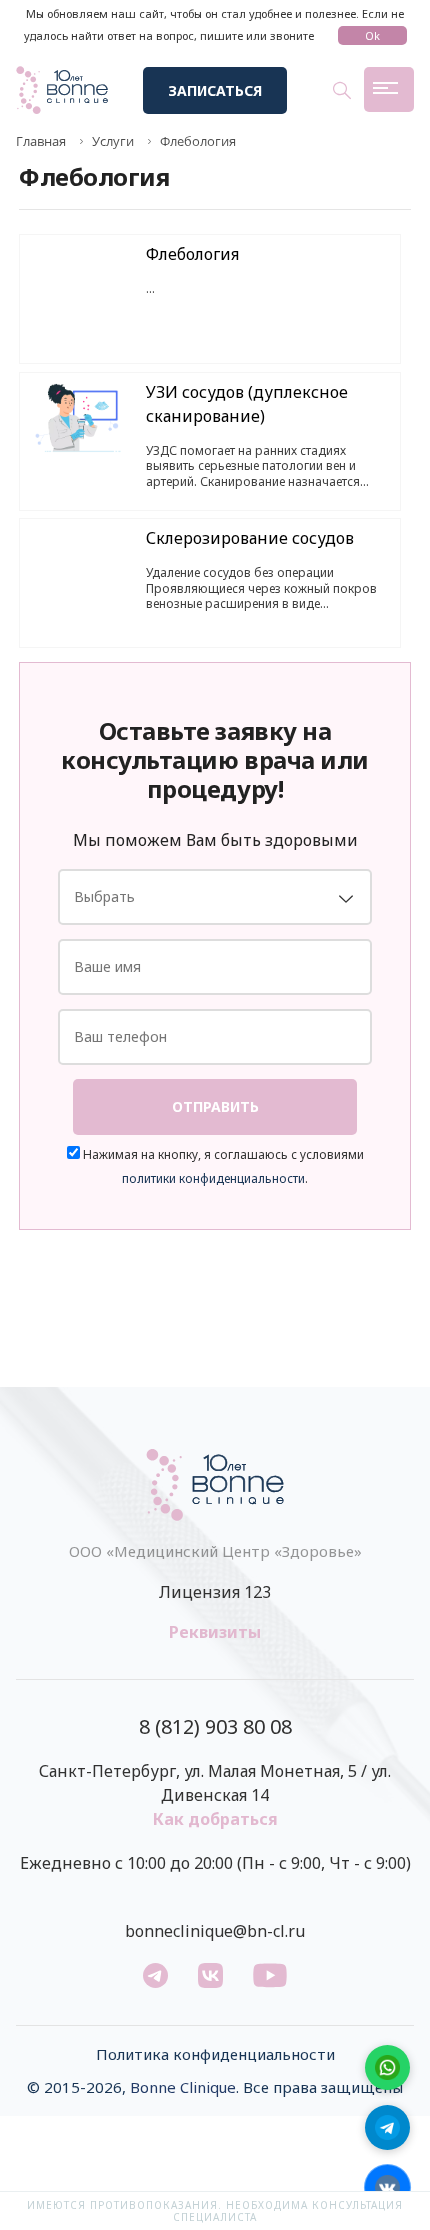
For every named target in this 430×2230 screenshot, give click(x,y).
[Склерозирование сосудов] (78, 564)
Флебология (192, 254)
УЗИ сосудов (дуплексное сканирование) (247, 404)
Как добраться (215, 1819)
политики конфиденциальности (213, 1178)
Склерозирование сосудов (250, 538)
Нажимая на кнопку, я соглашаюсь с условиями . (222, 1166)
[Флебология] (78, 280)
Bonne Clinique (183, 2087)
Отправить (215, 1106)
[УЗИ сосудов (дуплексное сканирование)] (78, 418)
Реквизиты (215, 1632)
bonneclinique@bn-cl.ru (215, 1931)
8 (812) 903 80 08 (215, 1727)
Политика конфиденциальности (215, 2054)
